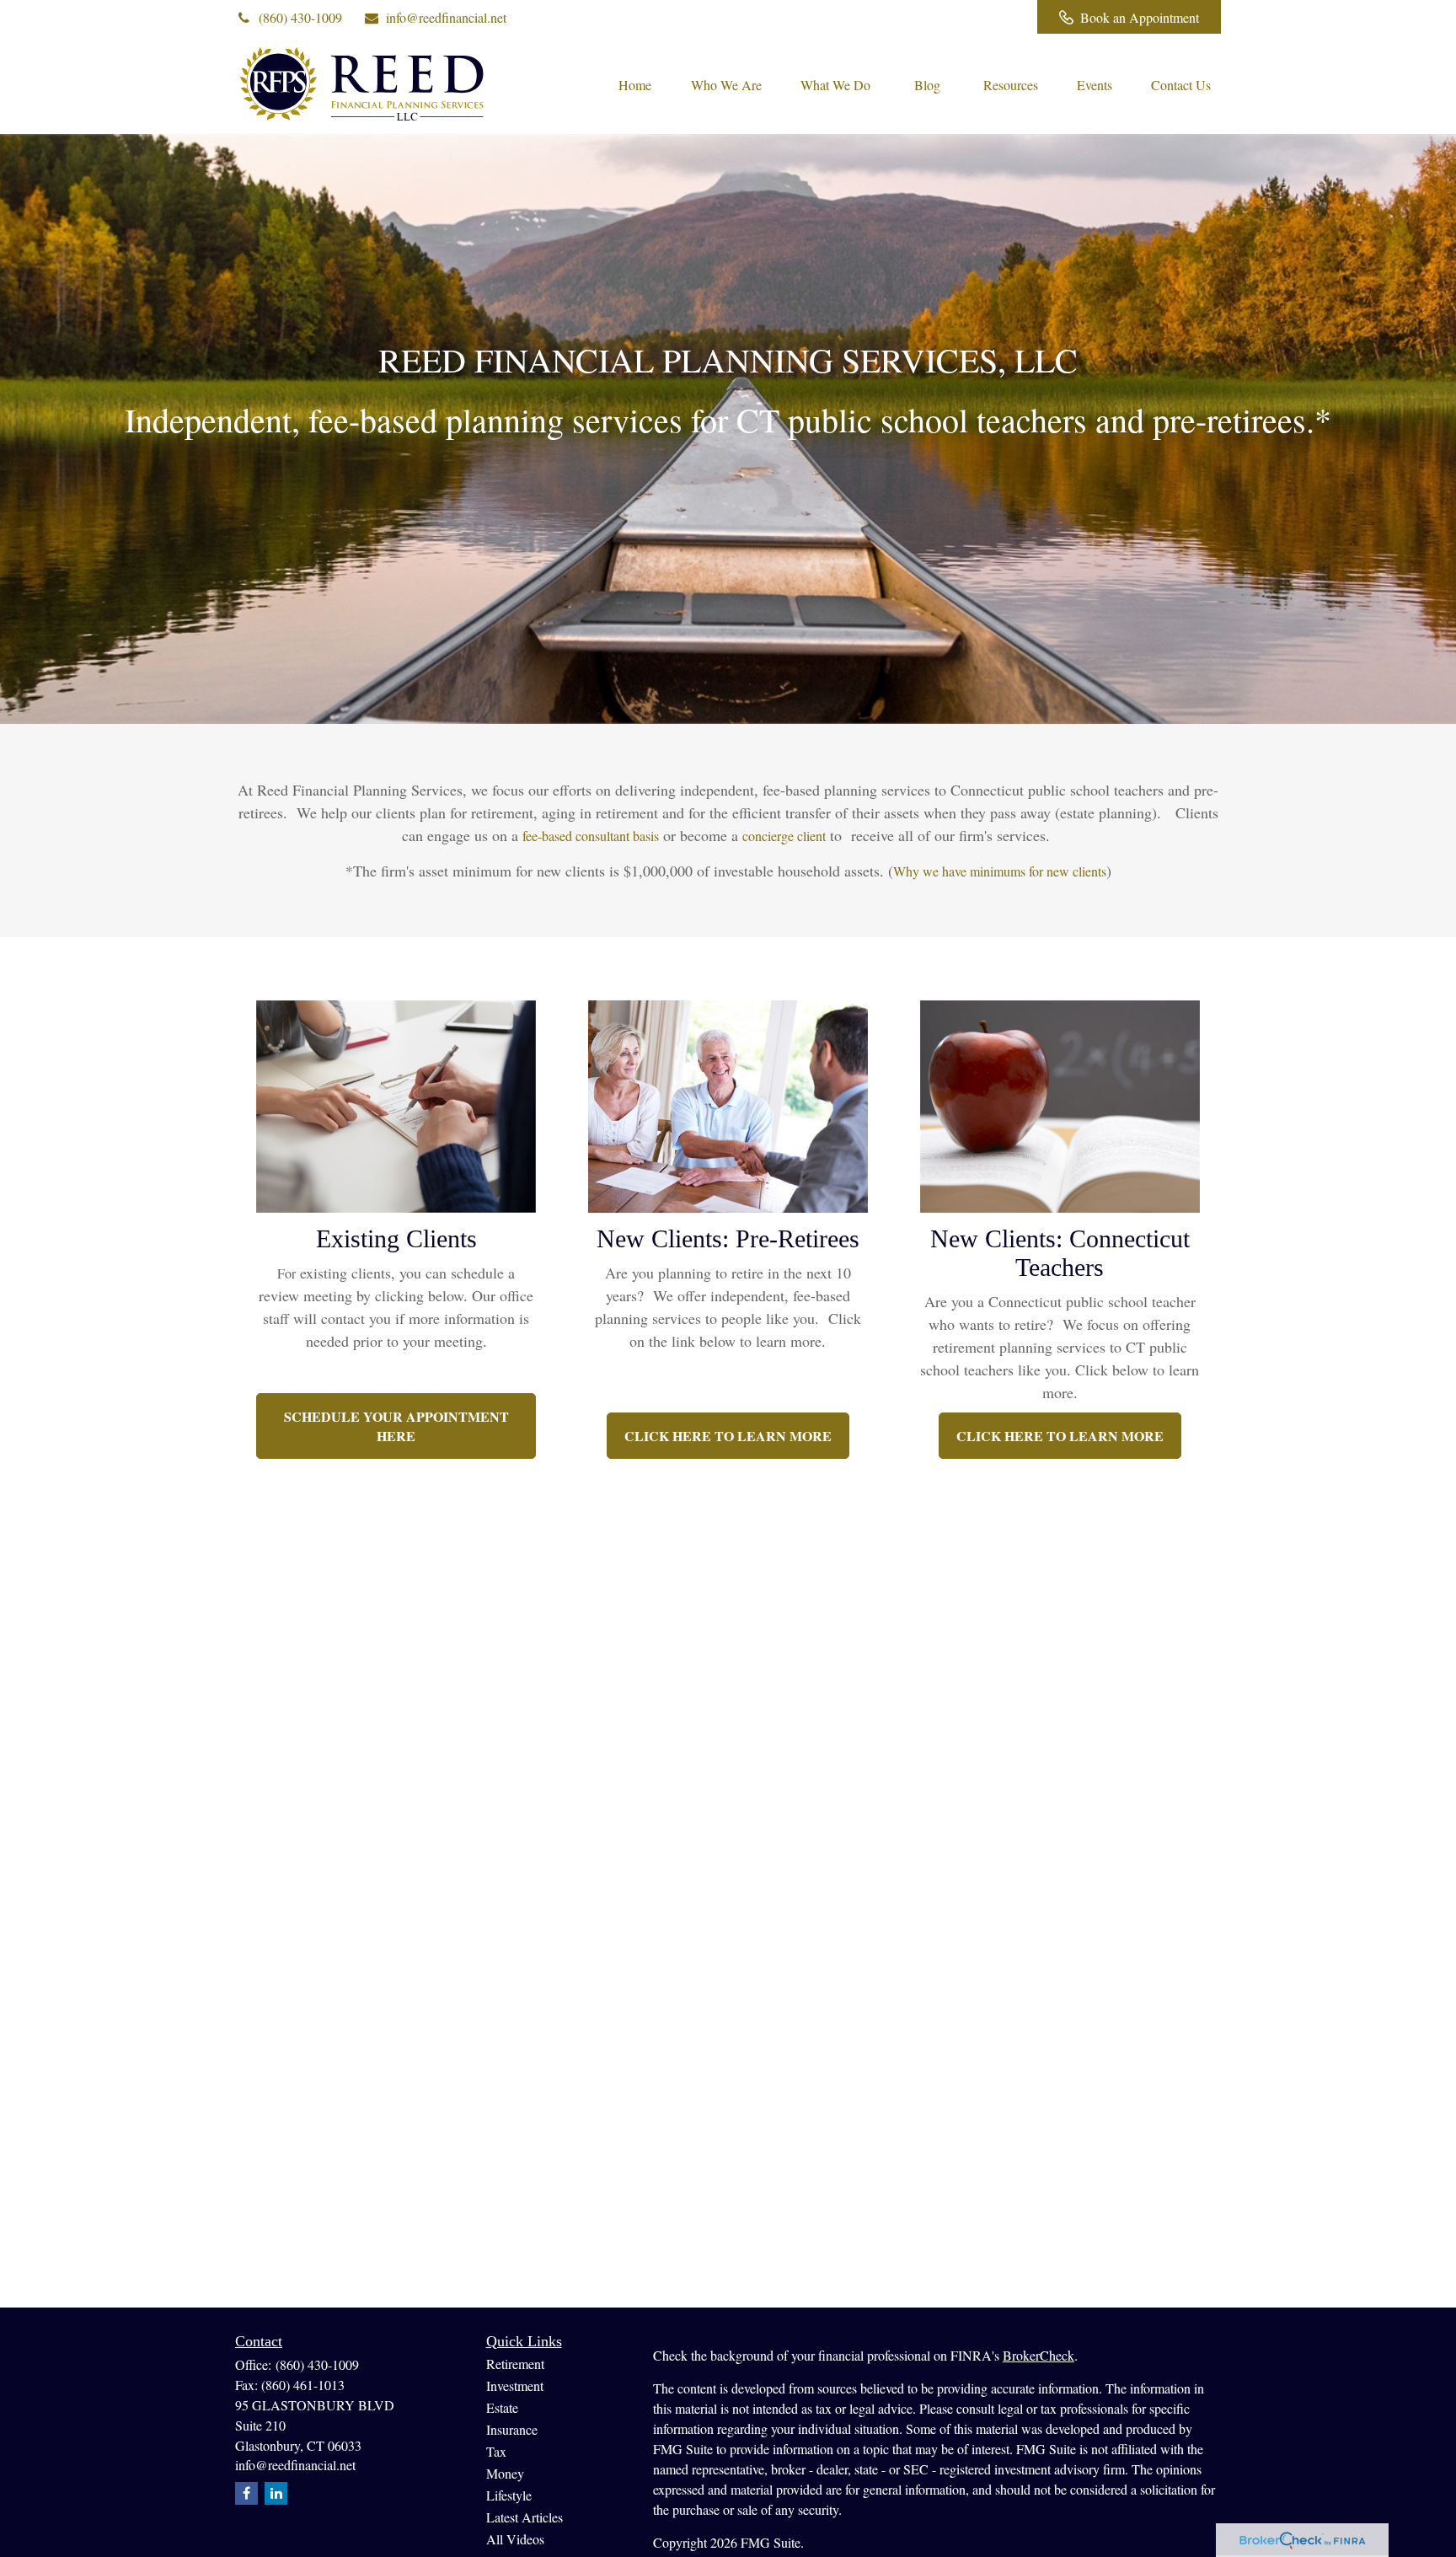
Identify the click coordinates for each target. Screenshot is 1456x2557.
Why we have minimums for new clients (1000, 871)
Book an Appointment (1140, 17)
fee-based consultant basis (591, 836)
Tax (496, 2451)
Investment (515, 2385)
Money (505, 2473)
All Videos (515, 2539)
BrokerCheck (1038, 2355)
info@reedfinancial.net (446, 17)
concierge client (784, 836)
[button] (634, 83)
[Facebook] (1001, 17)
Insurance (512, 2429)
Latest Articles (525, 2517)
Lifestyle (509, 2495)
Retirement (515, 2364)
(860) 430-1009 (300, 17)
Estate (502, 2407)
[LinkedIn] (955, 17)
